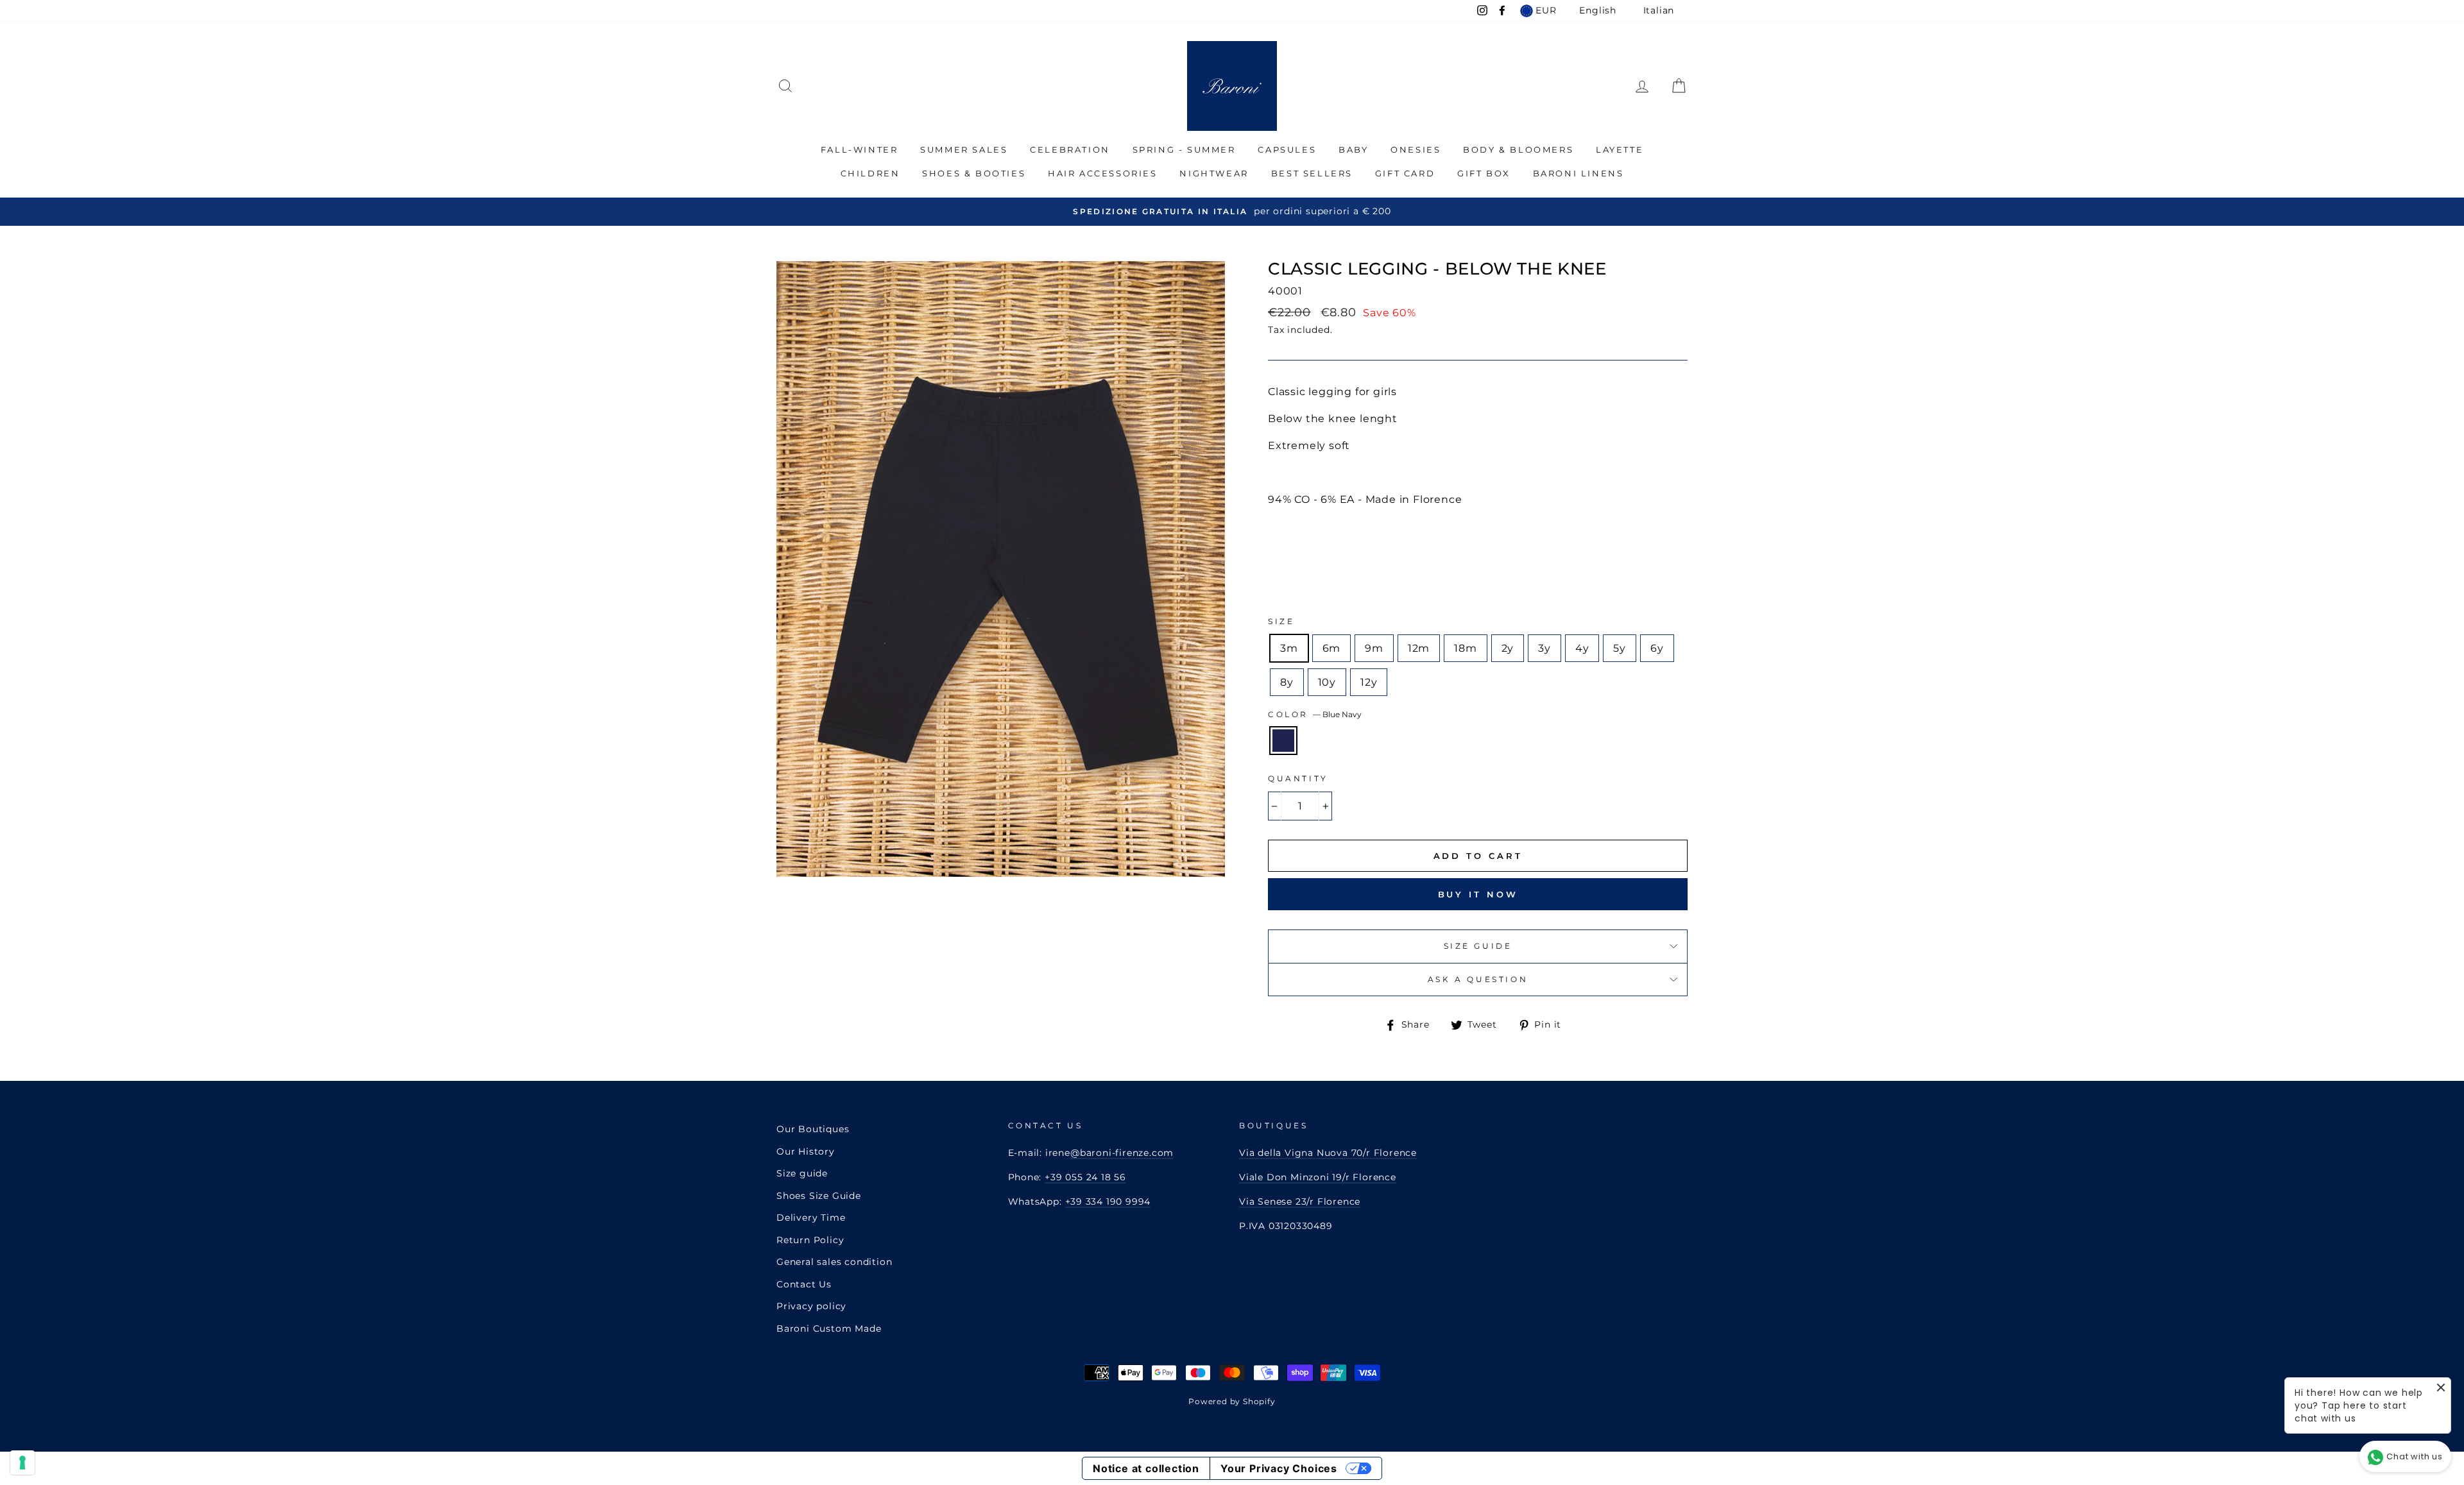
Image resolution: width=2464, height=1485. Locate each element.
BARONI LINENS (1579, 173)
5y (1620, 648)
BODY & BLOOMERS (1518, 149)
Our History (806, 1151)
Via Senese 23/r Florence (1300, 1201)
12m (1419, 648)
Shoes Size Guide (819, 1196)
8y (1287, 682)
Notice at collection (1146, 1468)
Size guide (802, 1173)
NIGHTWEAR (1214, 173)
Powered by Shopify (1232, 1401)
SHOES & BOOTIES (974, 173)
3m (1289, 648)
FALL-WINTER (860, 149)
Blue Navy (1283, 741)
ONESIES (1416, 149)
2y (1508, 648)
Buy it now (1478, 894)
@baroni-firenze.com (1122, 1153)
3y (1544, 648)
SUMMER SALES (964, 149)
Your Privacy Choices (1279, 1468)
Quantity (1298, 778)
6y (1657, 648)
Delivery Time (811, 1218)
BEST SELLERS (1312, 173)
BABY (1353, 149)
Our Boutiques (813, 1129)
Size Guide (1478, 946)
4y (1582, 648)
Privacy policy (811, 1306)
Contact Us (804, 1284)
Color (1315, 714)
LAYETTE (1620, 149)
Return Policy (810, 1240)
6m (1332, 648)
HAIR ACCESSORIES (1103, 173)
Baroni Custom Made (829, 1328)
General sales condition (834, 1262)
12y (1369, 682)
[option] (1232, 211)
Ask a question (1478, 979)
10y (1327, 682)
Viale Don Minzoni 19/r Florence (1318, 1177)
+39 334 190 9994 (1108, 1201)
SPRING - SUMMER (1184, 149)
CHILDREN (870, 173)
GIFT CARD (1405, 173)
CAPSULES (1287, 149)
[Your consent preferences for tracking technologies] (22, 1463)
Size (1281, 621)
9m (1374, 648)
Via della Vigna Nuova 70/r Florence (1328, 1153)
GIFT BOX (1484, 173)
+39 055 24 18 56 (1085, 1177)
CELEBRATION (1070, 149)
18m (1465, 648)
